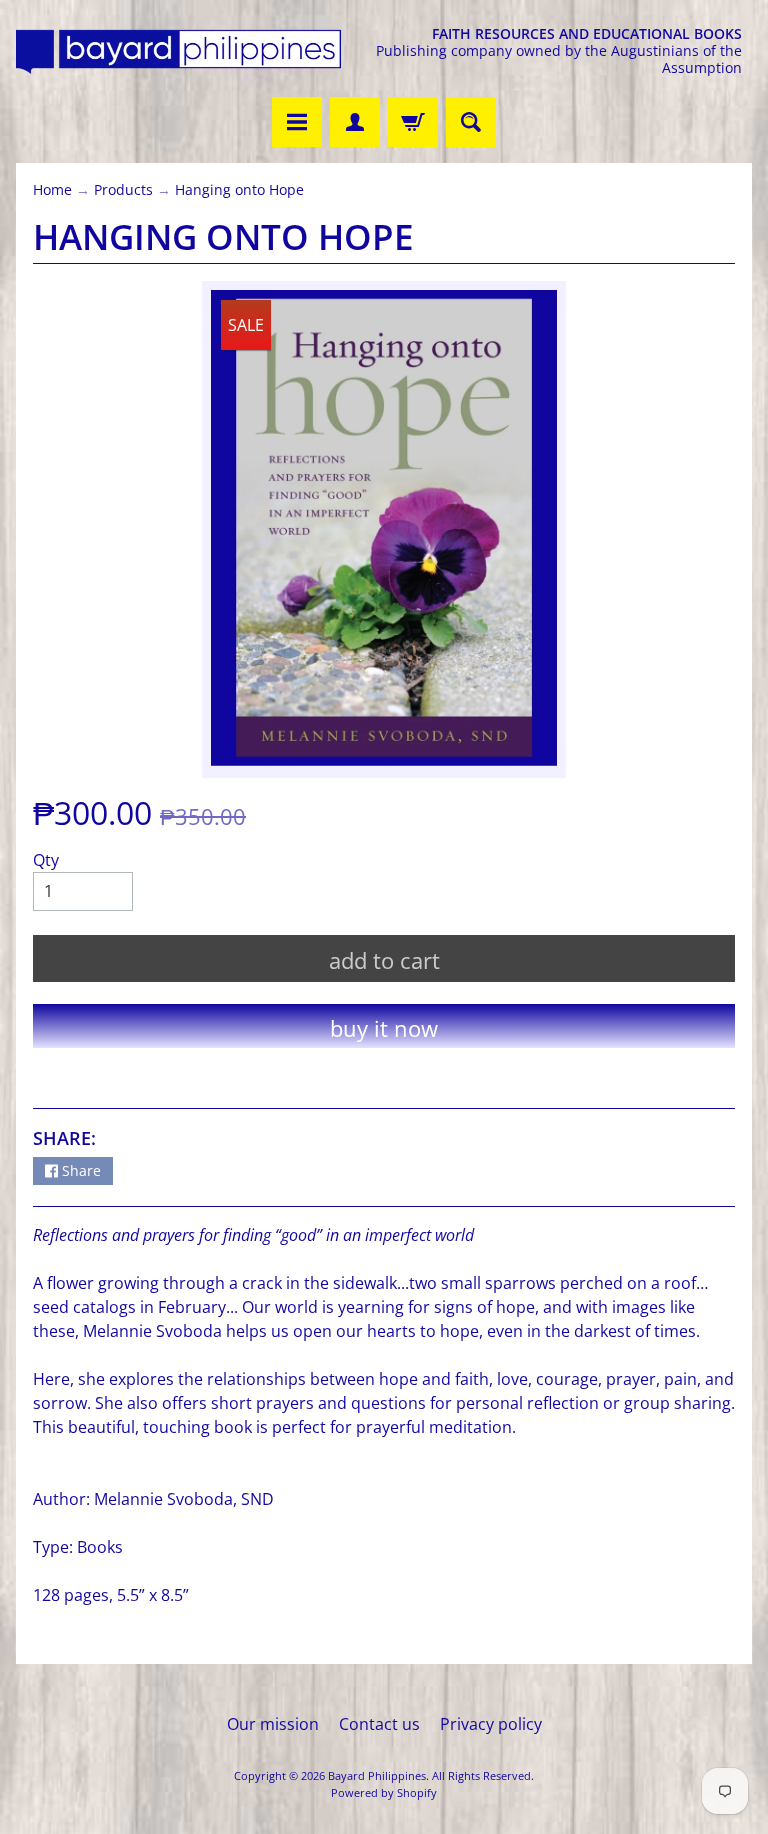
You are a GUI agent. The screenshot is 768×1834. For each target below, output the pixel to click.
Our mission (273, 1724)
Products (123, 189)
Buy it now (384, 1028)
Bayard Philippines (377, 1775)
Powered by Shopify (384, 1792)
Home (52, 189)
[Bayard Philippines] (178, 51)
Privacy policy (491, 1724)
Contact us (379, 1724)
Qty (46, 860)
